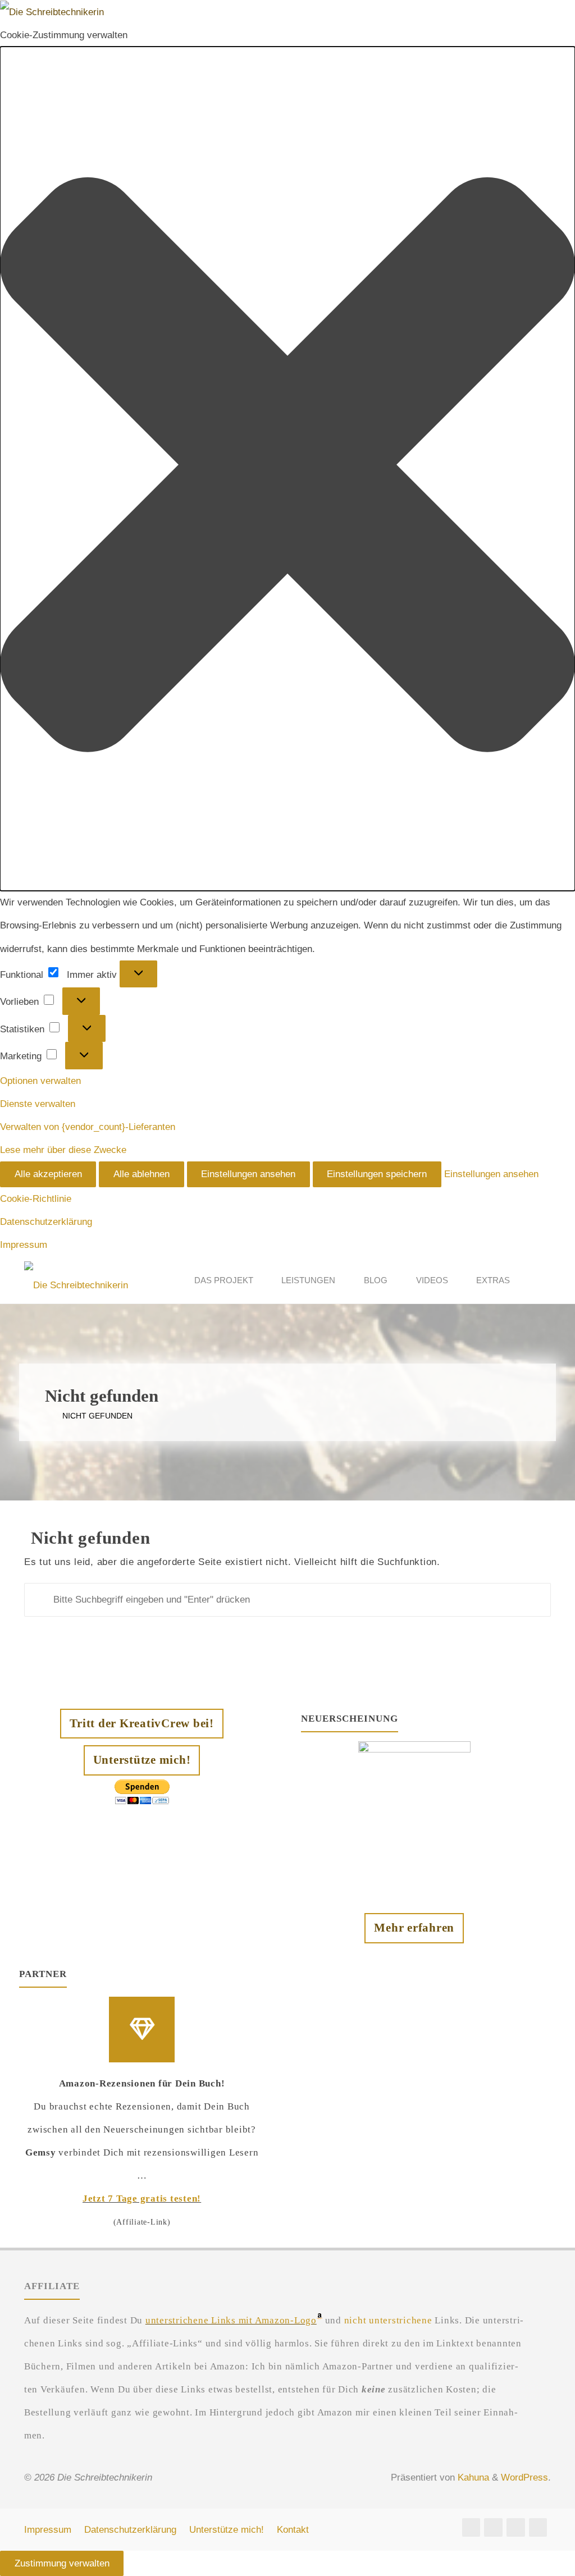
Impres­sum (24, 1245)
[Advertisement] (428, 2039)
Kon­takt (293, 2530)
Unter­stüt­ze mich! (227, 2530)
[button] (287, 469)
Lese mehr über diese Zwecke (63, 1150)
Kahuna (472, 2477)
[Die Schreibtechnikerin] (76, 1280)
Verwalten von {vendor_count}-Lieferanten (88, 1127)
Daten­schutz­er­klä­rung (46, 1222)
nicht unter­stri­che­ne (388, 2320)
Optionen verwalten (40, 1081)
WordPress (524, 2477)
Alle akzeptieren (48, 1174)
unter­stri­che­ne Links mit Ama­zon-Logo (231, 2320)
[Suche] (537, 1280)
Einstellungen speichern (377, 1174)
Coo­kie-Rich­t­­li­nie (36, 1199)
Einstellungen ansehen (248, 1174)
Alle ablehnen (142, 1174)
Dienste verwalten (38, 1104)
